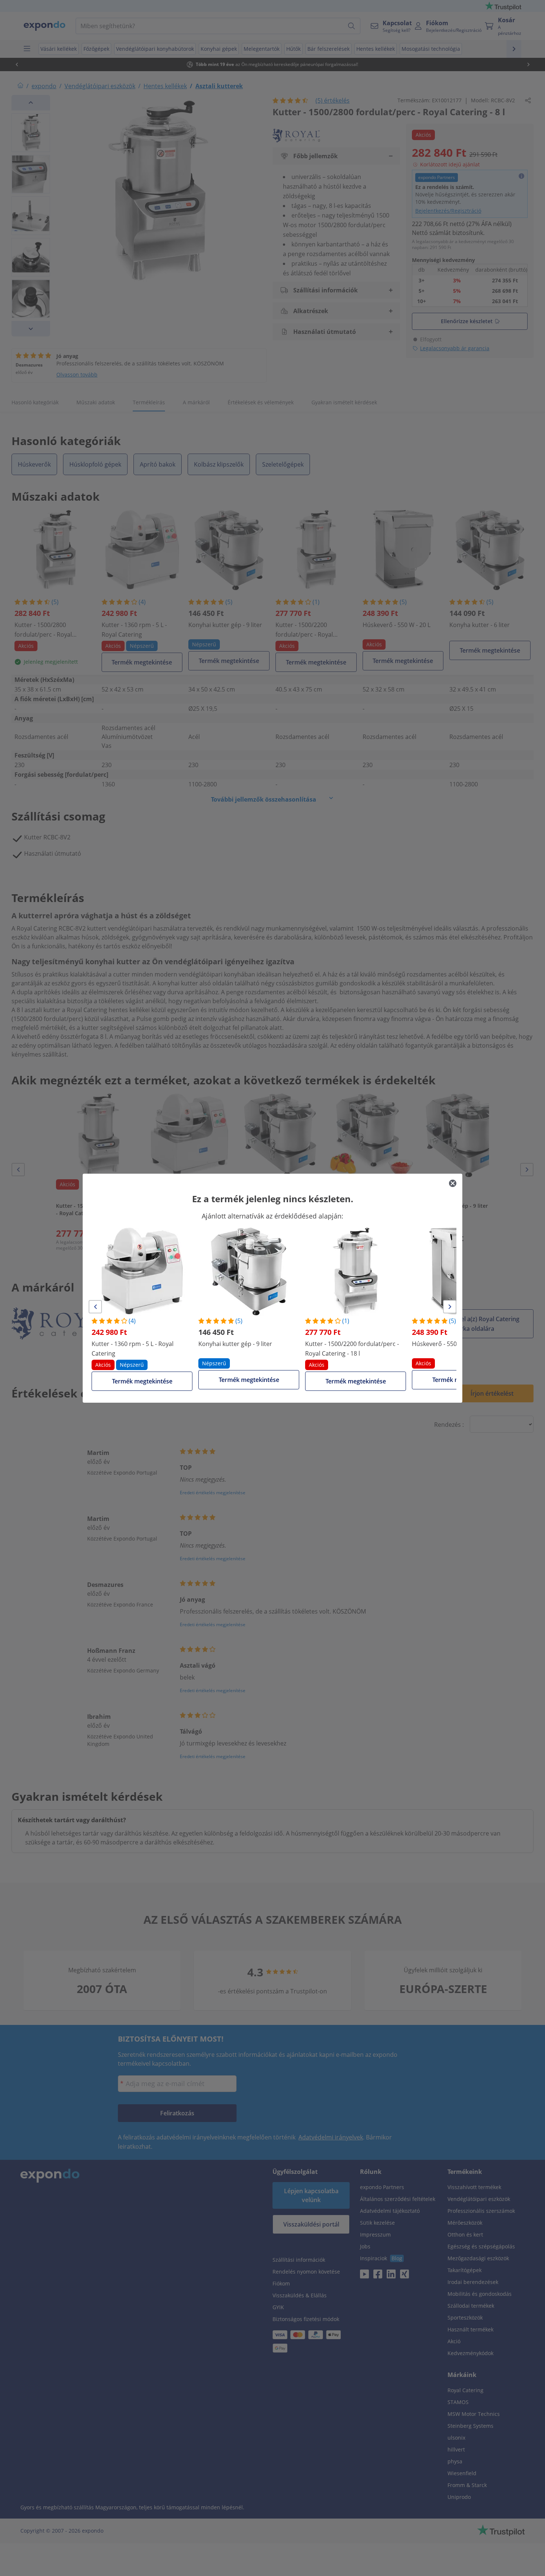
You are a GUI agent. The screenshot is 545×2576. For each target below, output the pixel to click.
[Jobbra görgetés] (450, 1307)
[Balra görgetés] (95, 1307)
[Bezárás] (453, 1183)
